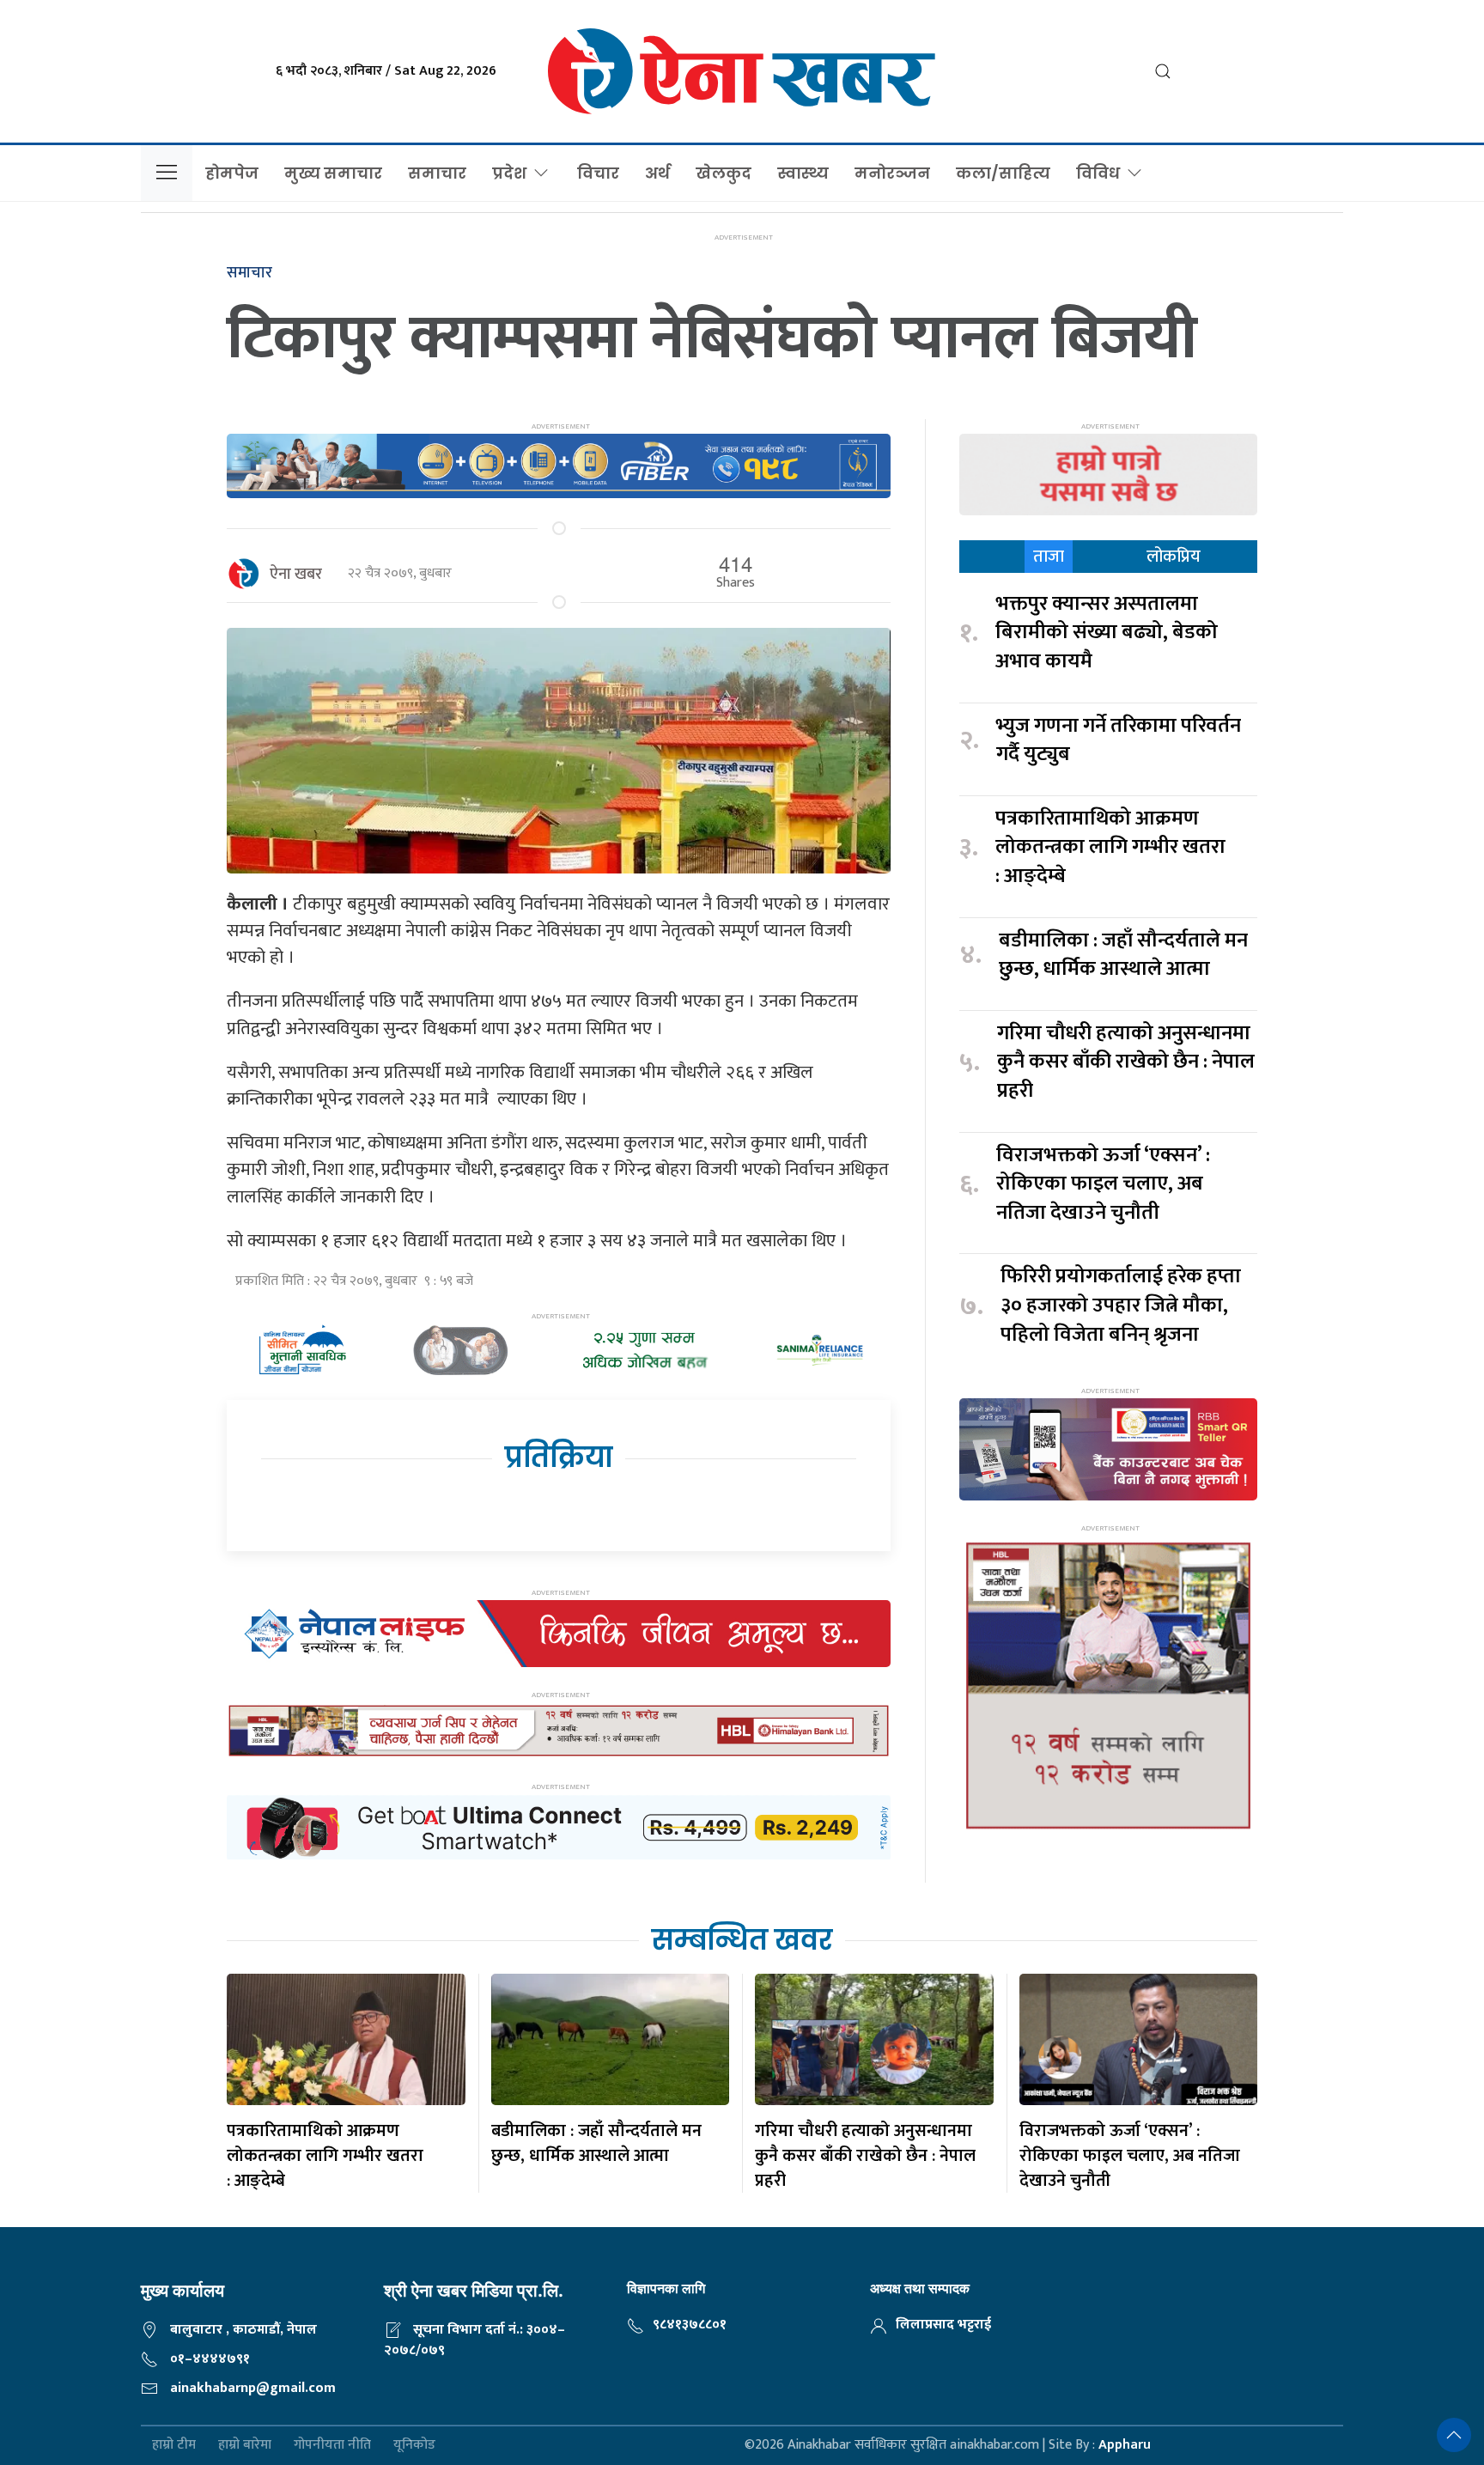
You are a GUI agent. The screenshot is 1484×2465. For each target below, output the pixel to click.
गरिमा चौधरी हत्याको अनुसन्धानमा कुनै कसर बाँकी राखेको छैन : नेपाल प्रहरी (1126, 1063)
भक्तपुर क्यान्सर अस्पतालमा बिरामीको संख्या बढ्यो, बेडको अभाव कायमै (1107, 633)
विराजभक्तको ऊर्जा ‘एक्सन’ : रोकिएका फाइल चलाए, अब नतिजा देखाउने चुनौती (1103, 1185)
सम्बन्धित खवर (742, 1940)
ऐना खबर (296, 575)
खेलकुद (724, 173)
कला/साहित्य (1003, 173)
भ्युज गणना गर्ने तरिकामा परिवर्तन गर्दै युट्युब (1119, 741)
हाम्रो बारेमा (245, 2446)
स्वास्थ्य (803, 173)
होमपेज (232, 173)
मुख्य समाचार (333, 173)
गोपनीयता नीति (332, 2446)
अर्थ (657, 173)
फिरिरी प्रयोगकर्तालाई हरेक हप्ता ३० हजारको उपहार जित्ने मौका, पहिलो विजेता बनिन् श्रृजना (1121, 1306)
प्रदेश (509, 173)
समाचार (437, 173)
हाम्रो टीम (174, 2446)
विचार (598, 173)
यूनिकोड (414, 2446)
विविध (1098, 173)
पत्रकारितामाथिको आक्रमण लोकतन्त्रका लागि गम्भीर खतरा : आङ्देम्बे (1110, 848)
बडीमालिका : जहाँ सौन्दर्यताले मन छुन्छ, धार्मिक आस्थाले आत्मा (1123, 956)
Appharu (1125, 2445)
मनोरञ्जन (892, 173)
